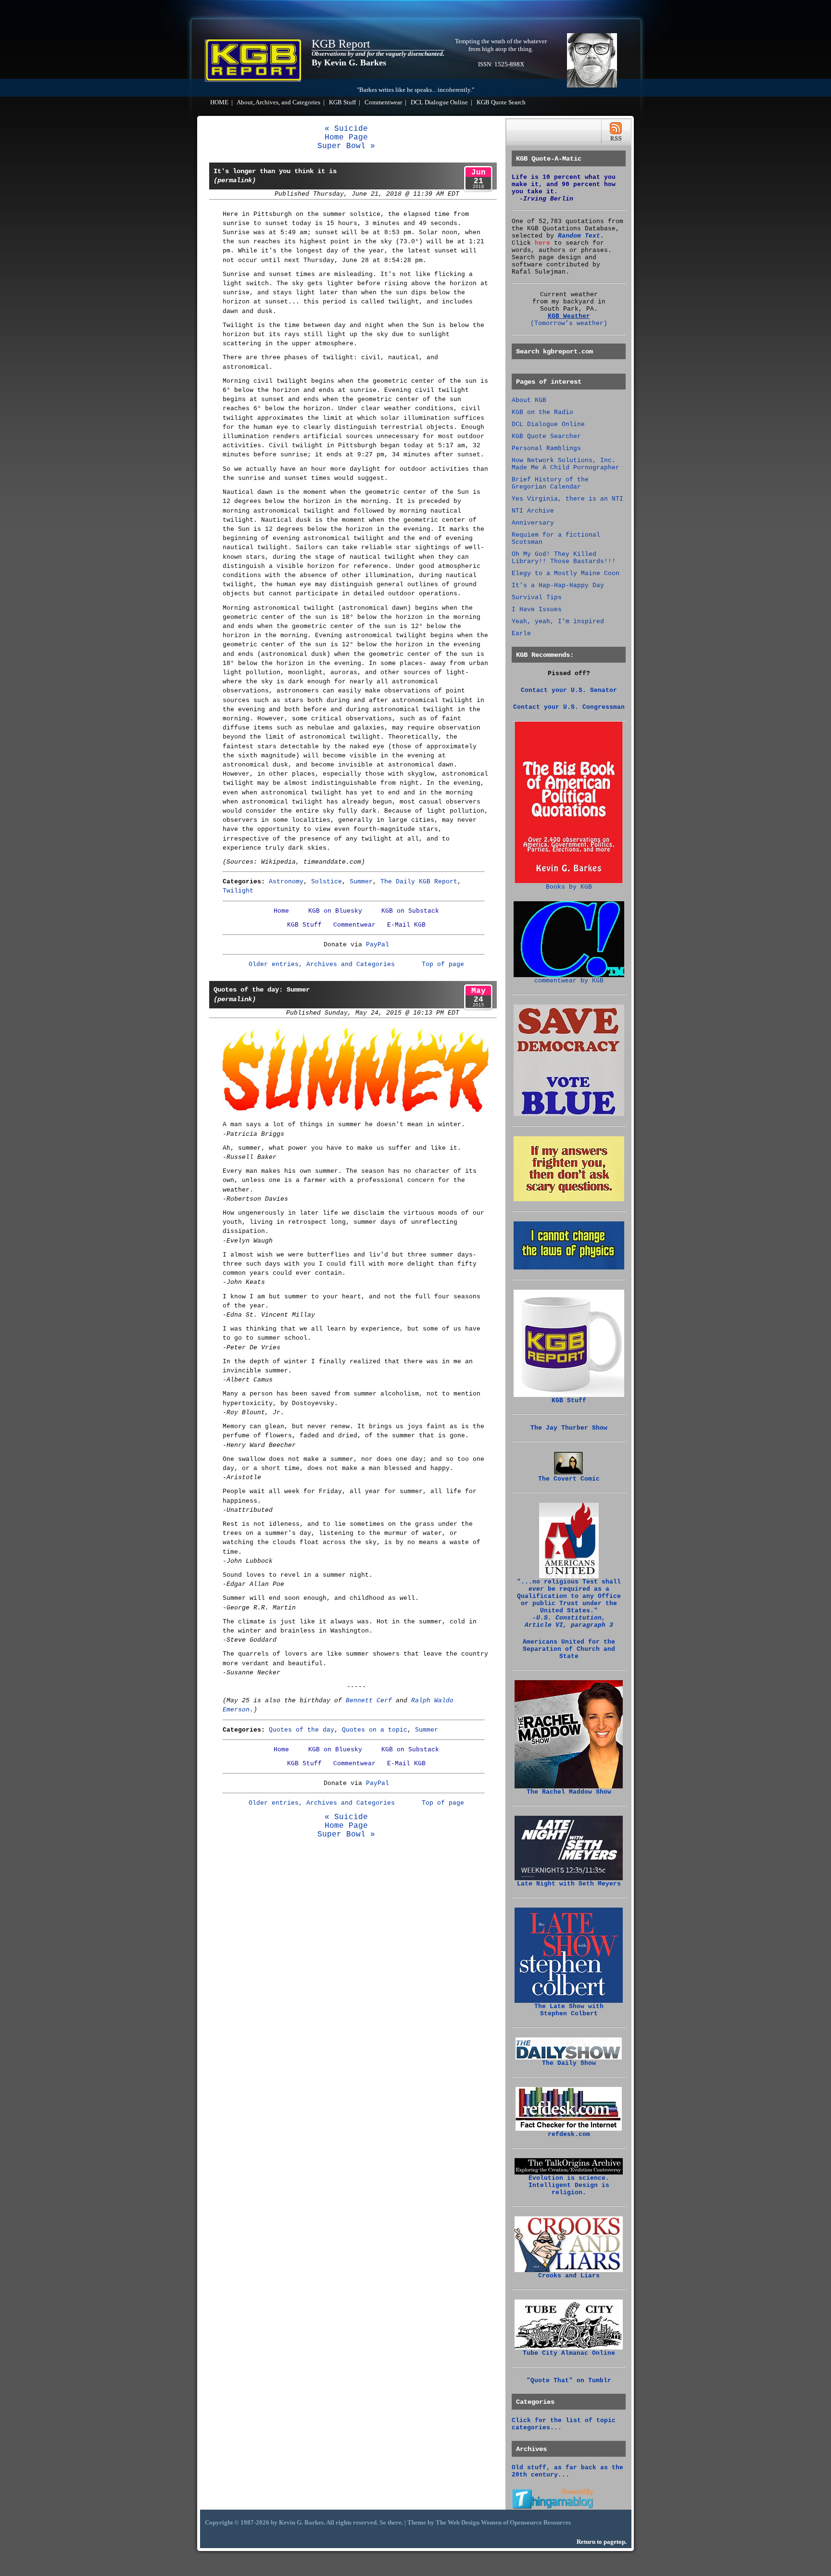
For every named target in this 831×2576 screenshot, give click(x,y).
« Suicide (346, 129)
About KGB (529, 400)
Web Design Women (475, 2523)
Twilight (238, 891)
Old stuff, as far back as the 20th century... (567, 2471)
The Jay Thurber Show (569, 1428)
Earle (521, 634)
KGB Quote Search (501, 102)
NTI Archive (533, 511)
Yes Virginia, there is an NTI (567, 499)
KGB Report (341, 44)
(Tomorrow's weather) (569, 323)
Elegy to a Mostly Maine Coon (566, 573)
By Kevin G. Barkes (349, 63)
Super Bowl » (346, 146)
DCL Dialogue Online (439, 102)
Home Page (346, 138)
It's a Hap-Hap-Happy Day (558, 585)
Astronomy (286, 882)
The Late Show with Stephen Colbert (569, 2010)
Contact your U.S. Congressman (569, 707)
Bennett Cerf (369, 1701)
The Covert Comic (569, 1479)
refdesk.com (569, 2134)
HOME (219, 102)
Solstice (327, 882)
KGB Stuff (342, 102)
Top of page (443, 964)
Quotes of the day (302, 1730)
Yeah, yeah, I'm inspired (558, 622)
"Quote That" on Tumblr (569, 2381)
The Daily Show (569, 2063)
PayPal (378, 945)
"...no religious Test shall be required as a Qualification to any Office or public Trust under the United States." (569, 1603)
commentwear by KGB (569, 981)
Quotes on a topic (375, 1730)
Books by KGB (569, 887)
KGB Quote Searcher (546, 436)
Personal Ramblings (546, 448)
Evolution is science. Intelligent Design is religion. (569, 2185)
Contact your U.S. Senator (569, 690)
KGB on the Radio (542, 412)
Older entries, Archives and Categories (322, 964)
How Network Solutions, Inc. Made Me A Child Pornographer (566, 464)
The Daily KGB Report (419, 882)
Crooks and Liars (569, 2276)
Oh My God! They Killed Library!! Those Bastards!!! (564, 558)
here (542, 243)
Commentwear (383, 102)
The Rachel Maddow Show (569, 1792)
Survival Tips (537, 597)
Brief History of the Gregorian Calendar (550, 483)
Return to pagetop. (602, 2542)
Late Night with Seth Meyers (569, 1884)
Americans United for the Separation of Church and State (569, 1649)
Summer (361, 882)
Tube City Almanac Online (569, 2353)
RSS (616, 132)
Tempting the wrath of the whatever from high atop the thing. (501, 45)
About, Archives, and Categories (278, 102)
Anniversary (533, 523)
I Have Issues (537, 609)
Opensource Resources (540, 2523)
